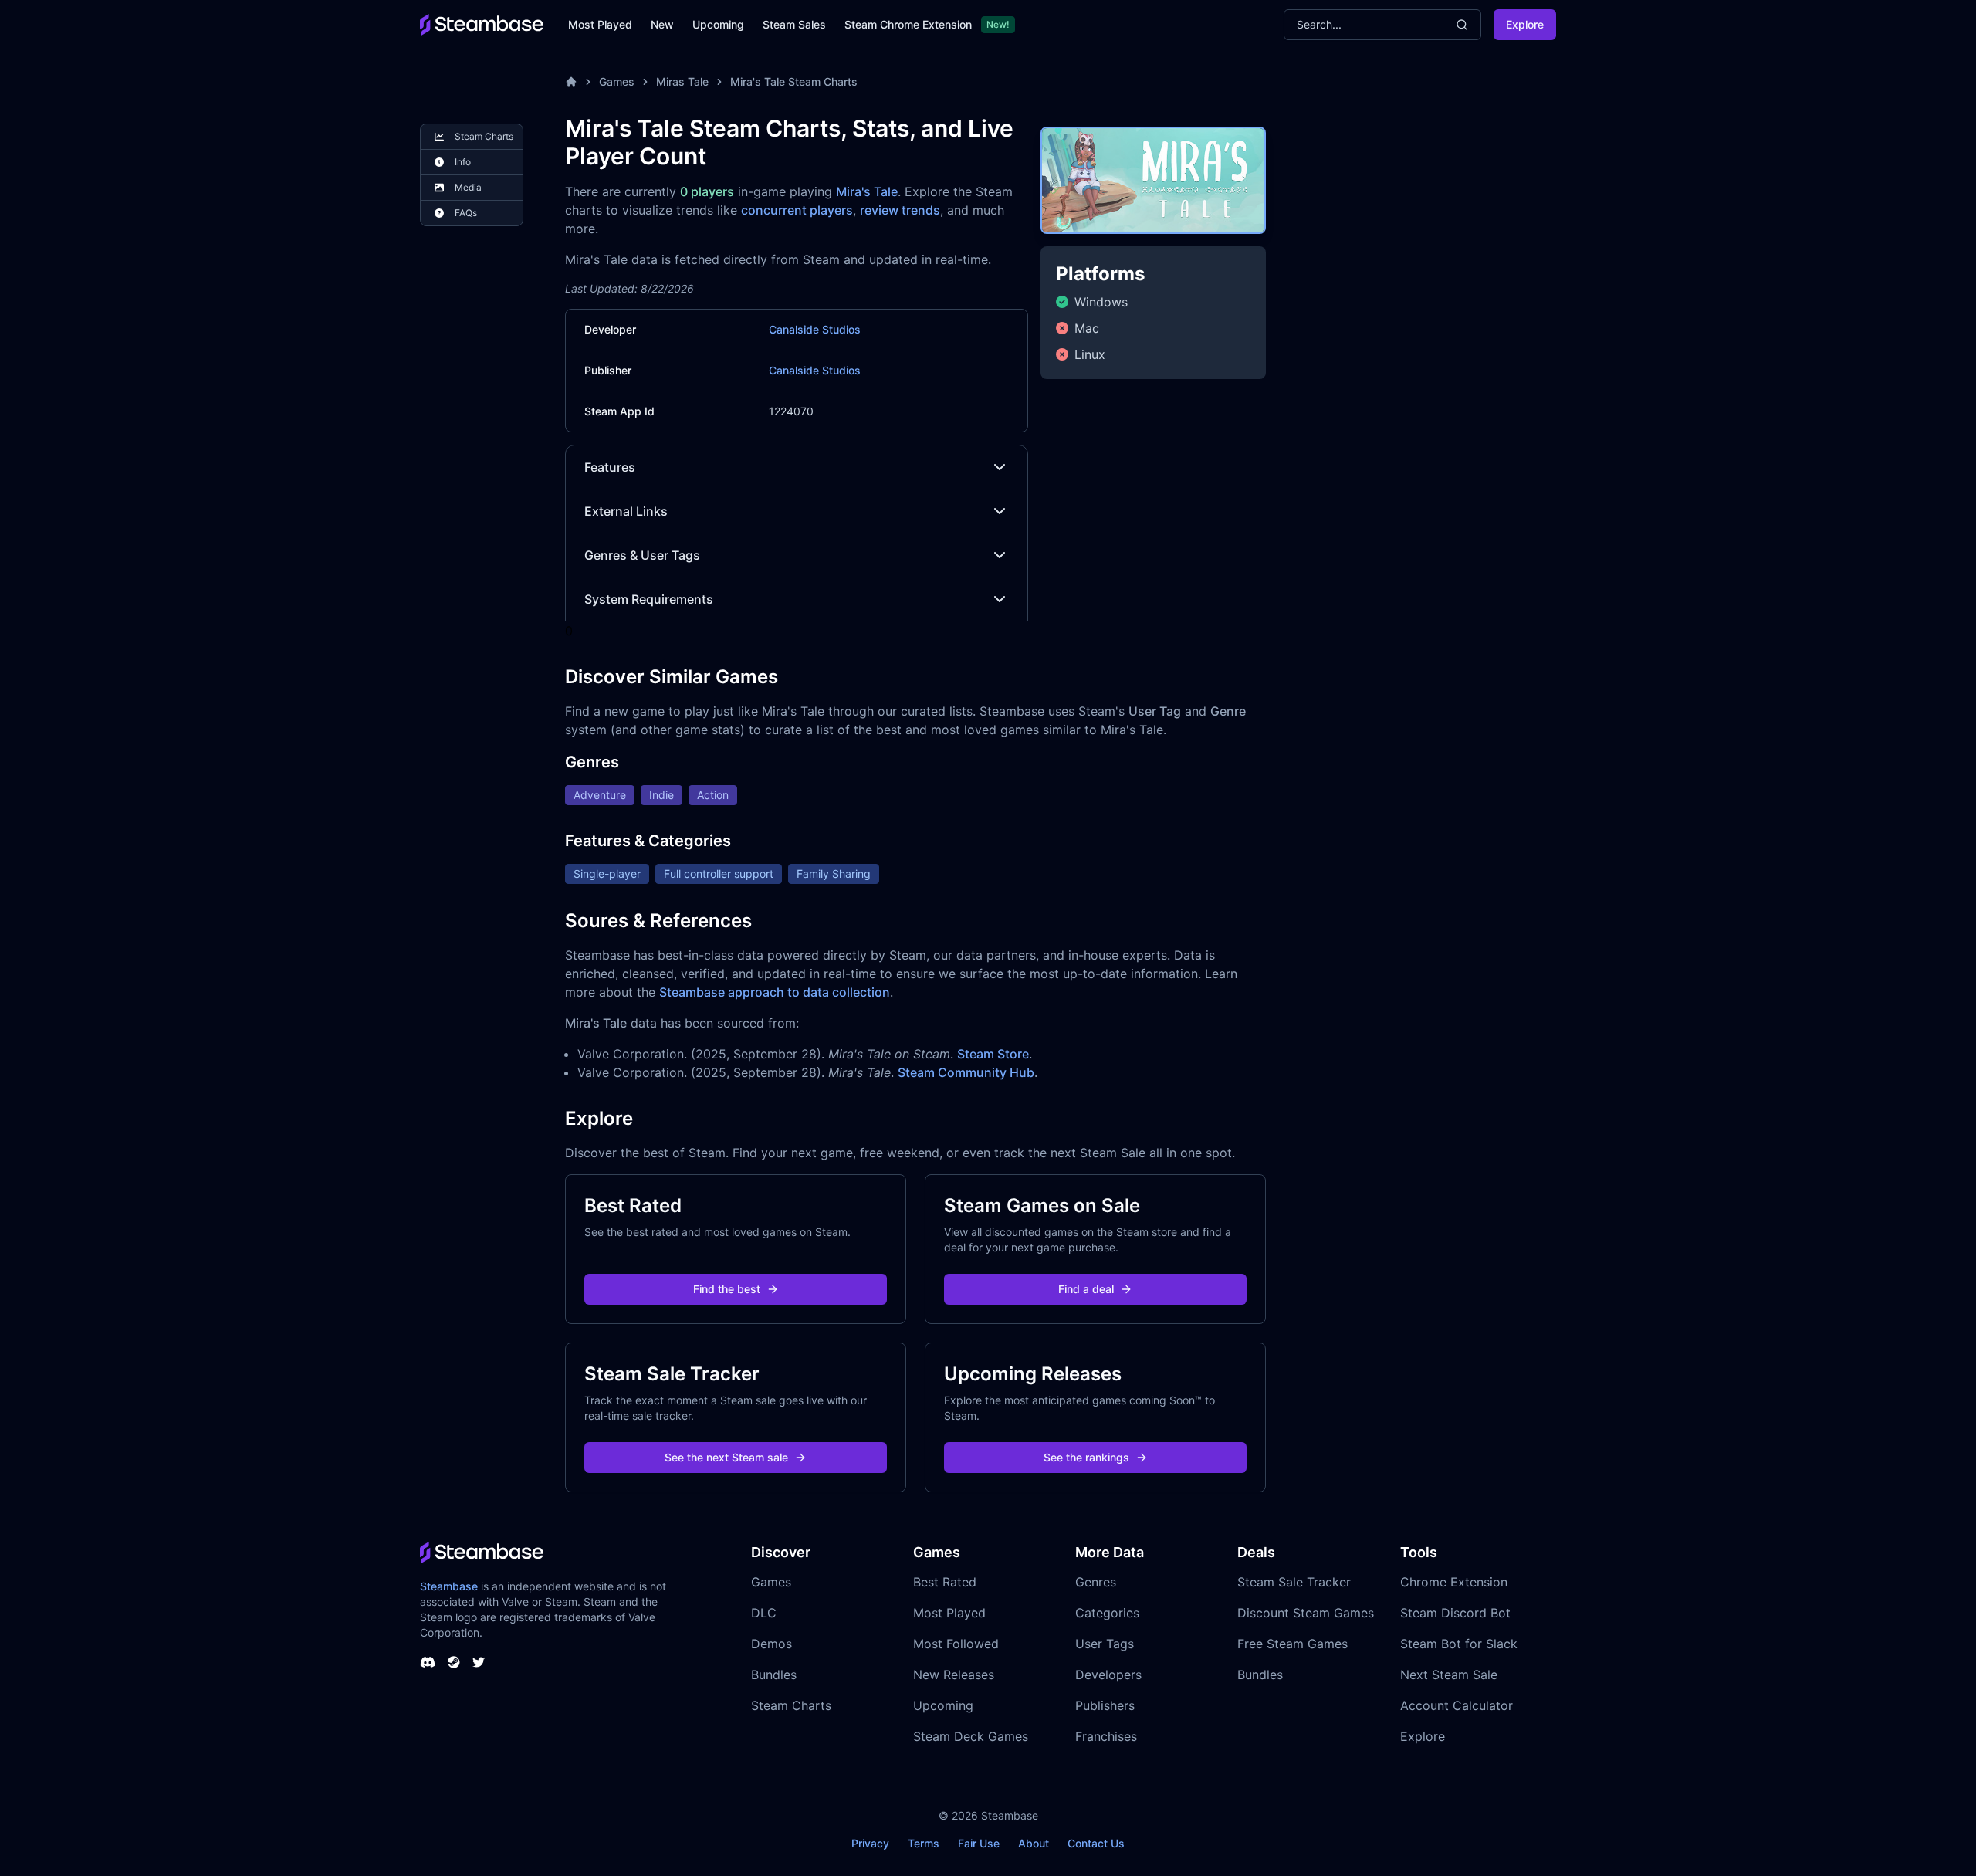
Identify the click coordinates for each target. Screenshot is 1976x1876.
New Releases (954, 1675)
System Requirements (649, 599)
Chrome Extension (1454, 1582)
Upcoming (718, 24)
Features (610, 467)
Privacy (870, 1843)
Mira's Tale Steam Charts (794, 81)
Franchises (1106, 1736)
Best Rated (945, 1582)
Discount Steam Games (1306, 1613)
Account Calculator (1457, 1705)
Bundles (774, 1675)
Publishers (1105, 1705)
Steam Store (993, 1054)
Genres (1096, 1582)
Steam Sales (794, 24)
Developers (1108, 1675)
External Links (626, 511)
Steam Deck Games (971, 1736)
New (662, 24)
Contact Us (1096, 1843)
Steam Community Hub (966, 1072)
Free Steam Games (1293, 1644)
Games (617, 81)
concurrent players (797, 210)
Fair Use (979, 1843)
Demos (771, 1644)
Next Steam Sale (1449, 1675)
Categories (1107, 1613)
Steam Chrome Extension (908, 24)
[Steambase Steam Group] (454, 1662)
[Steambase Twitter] (479, 1662)
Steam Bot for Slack (1459, 1644)
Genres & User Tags (642, 555)
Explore (1525, 24)
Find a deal (1086, 1289)
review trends (900, 210)
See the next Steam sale (726, 1457)
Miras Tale (682, 81)
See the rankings (1086, 1457)
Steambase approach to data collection (775, 992)
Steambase (449, 1586)
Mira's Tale (867, 191)
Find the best (727, 1289)
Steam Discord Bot (1455, 1613)
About (1034, 1843)
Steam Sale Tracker (1294, 1582)
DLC (764, 1613)
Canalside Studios (815, 329)
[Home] (571, 82)
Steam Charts (791, 1705)
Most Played (600, 24)
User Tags (1105, 1644)
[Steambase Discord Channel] (428, 1662)
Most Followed (956, 1644)
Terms (924, 1843)
